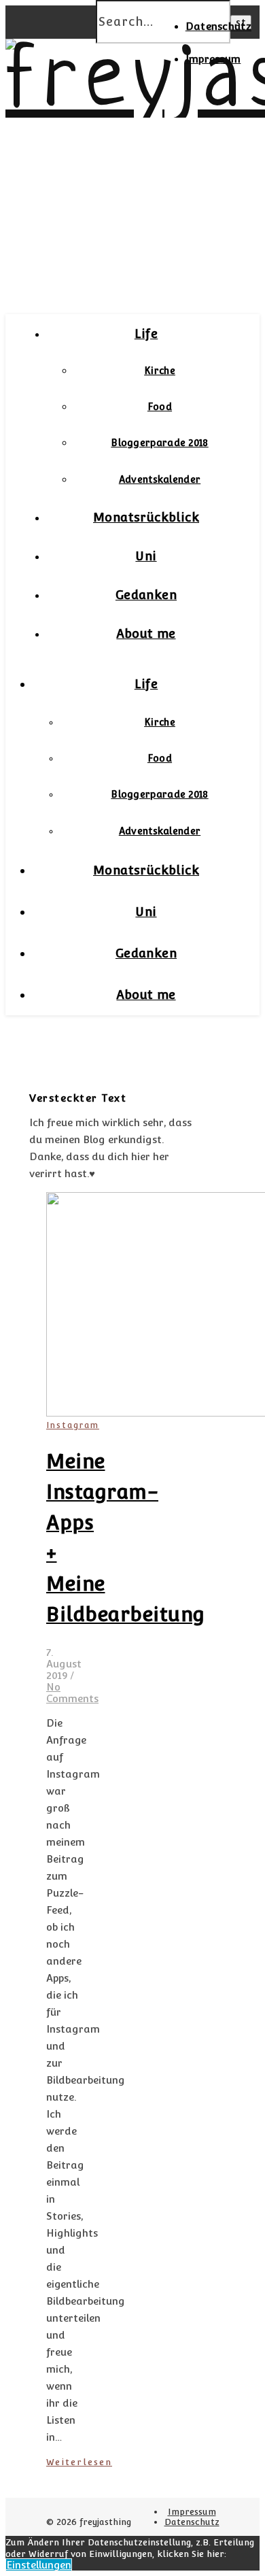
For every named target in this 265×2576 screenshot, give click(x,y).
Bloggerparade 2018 (159, 443)
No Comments (72, 1693)
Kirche (160, 371)
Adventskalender (160, 479)
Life (146, 334)
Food (160, 407)
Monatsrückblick (146, 517)
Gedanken (146, 595)
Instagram (73, 1425)
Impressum (213, 59)
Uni (146, 556)
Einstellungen (39, 2565)
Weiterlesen (79, 2462)
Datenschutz (218, 26)
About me (146, 633)
